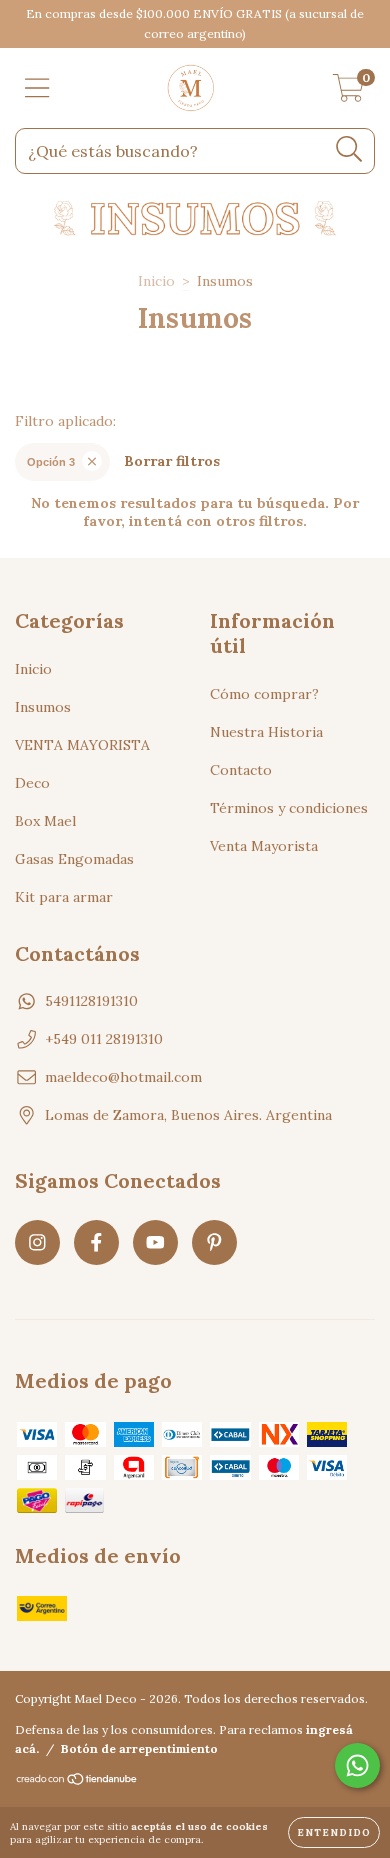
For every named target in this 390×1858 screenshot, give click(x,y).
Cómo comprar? (264, 694)
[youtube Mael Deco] (155, 1242)
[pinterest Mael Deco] (214, 1242)
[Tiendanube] (77, 1781)
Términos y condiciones (289, 808)
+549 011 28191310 (104, 1039)
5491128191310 (91, 1001)
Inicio (156, 281)
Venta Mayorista (264, 846)
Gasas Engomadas (74, 859)
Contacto (241, 770)
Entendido (334, 1832)
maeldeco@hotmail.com (123, 1077)
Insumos (43, 707)
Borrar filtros (172, 461)
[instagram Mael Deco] (37, 1242)
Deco (32, 783)
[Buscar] (349, 149)
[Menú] (37, 88)
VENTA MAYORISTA (82, 745)
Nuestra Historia (266, 732)
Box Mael (45, 821)
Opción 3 (51, 462)
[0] (348, 93)
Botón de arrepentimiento (139, 1748)
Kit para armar (64, 897)
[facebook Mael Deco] (96, 1242)
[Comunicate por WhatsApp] (357, 1765)
